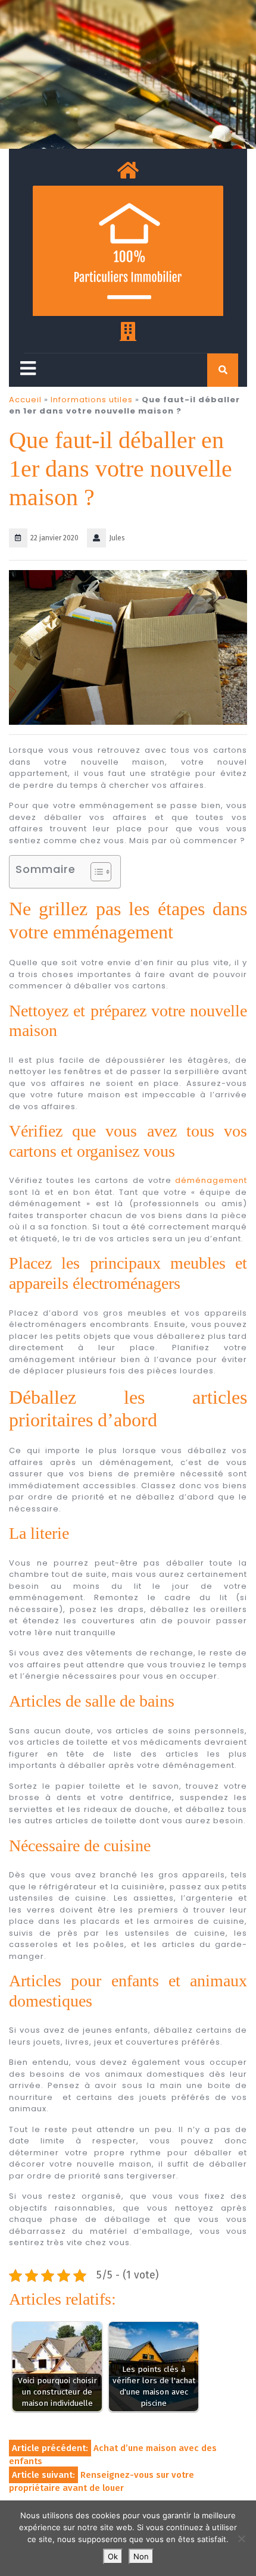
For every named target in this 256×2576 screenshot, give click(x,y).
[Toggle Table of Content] (95, 872)
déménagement (211, 1180)
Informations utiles (92, 400)
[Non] (241, 2539)
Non (141, 2556)
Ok (113, 2556)
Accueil (25, 400)
